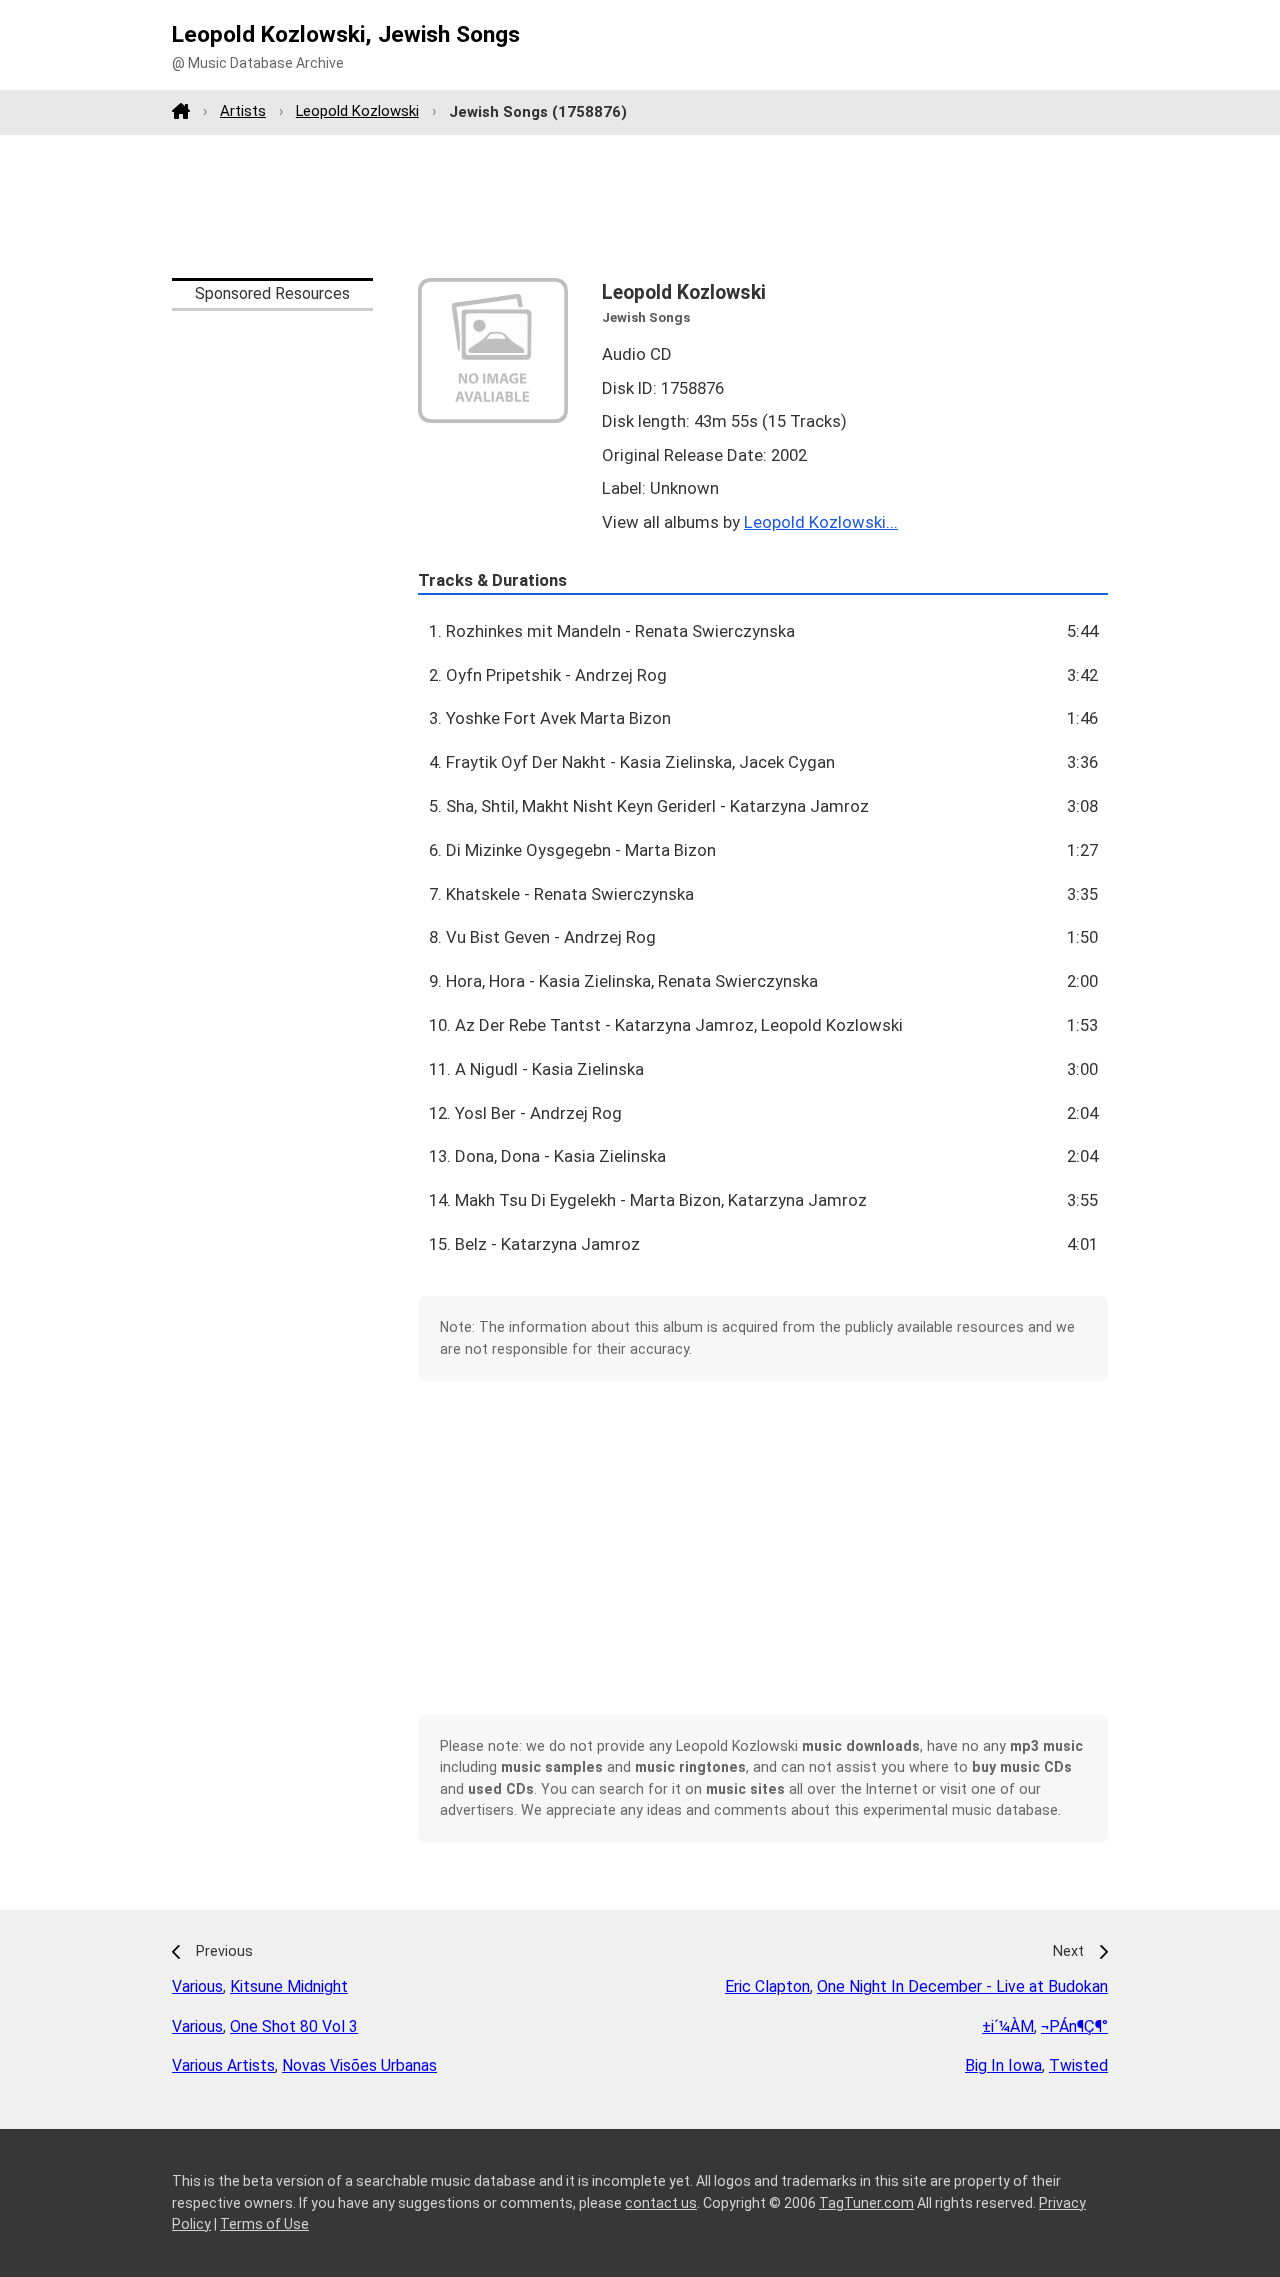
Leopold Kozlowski (357, 111)
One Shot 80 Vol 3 (294, 2026)
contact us (661, 2203)
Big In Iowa (1003, 2065)
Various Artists (223, 2065)
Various (197, 1986)
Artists (243, 111)
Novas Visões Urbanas (359, 2065)
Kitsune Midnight (289, 1986)
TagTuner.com (866, 2203)
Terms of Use (264, 2224)
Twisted (1078, 2065)
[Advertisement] (640, 206)
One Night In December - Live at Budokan (962, 1986)
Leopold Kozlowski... (821, 522)
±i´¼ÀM (1008, 2026)
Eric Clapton (767, 1986)
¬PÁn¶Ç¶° (1074, 2026)
